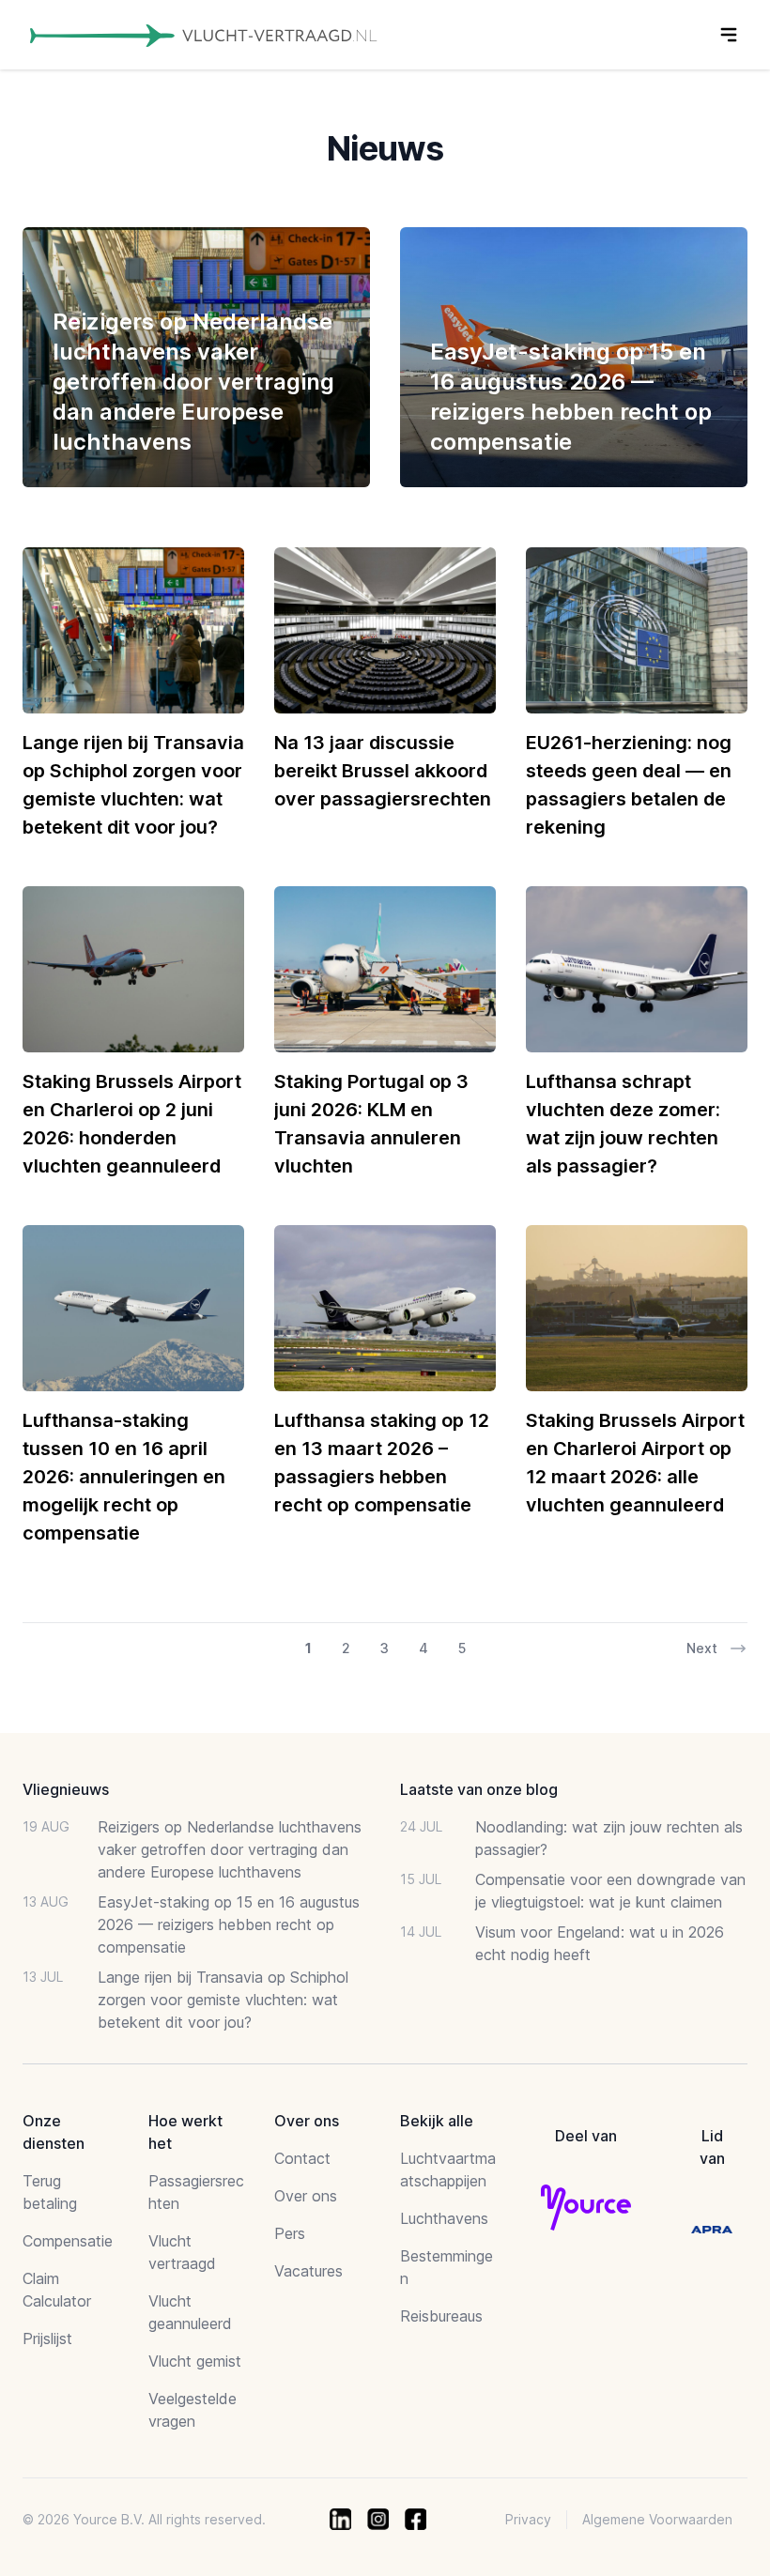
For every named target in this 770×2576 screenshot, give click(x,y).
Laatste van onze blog (479, 1789)
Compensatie (68, 2241)
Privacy (528, 2519)
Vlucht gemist (195, 2361)
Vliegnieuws (66, 1789)
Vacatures (308, 2271)
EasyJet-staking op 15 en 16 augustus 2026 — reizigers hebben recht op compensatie (229, 1924)
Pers (290, 2233)
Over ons (306, 2196)
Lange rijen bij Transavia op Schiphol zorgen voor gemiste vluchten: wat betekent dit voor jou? (223, 2000)
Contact (302, 2158)
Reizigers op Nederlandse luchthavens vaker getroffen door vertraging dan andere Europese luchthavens (230, 1849)
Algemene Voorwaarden (657, 2519)
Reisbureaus (441, 2316)
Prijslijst (47, 2338)
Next (702, 1648)
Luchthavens (444, 2218)
